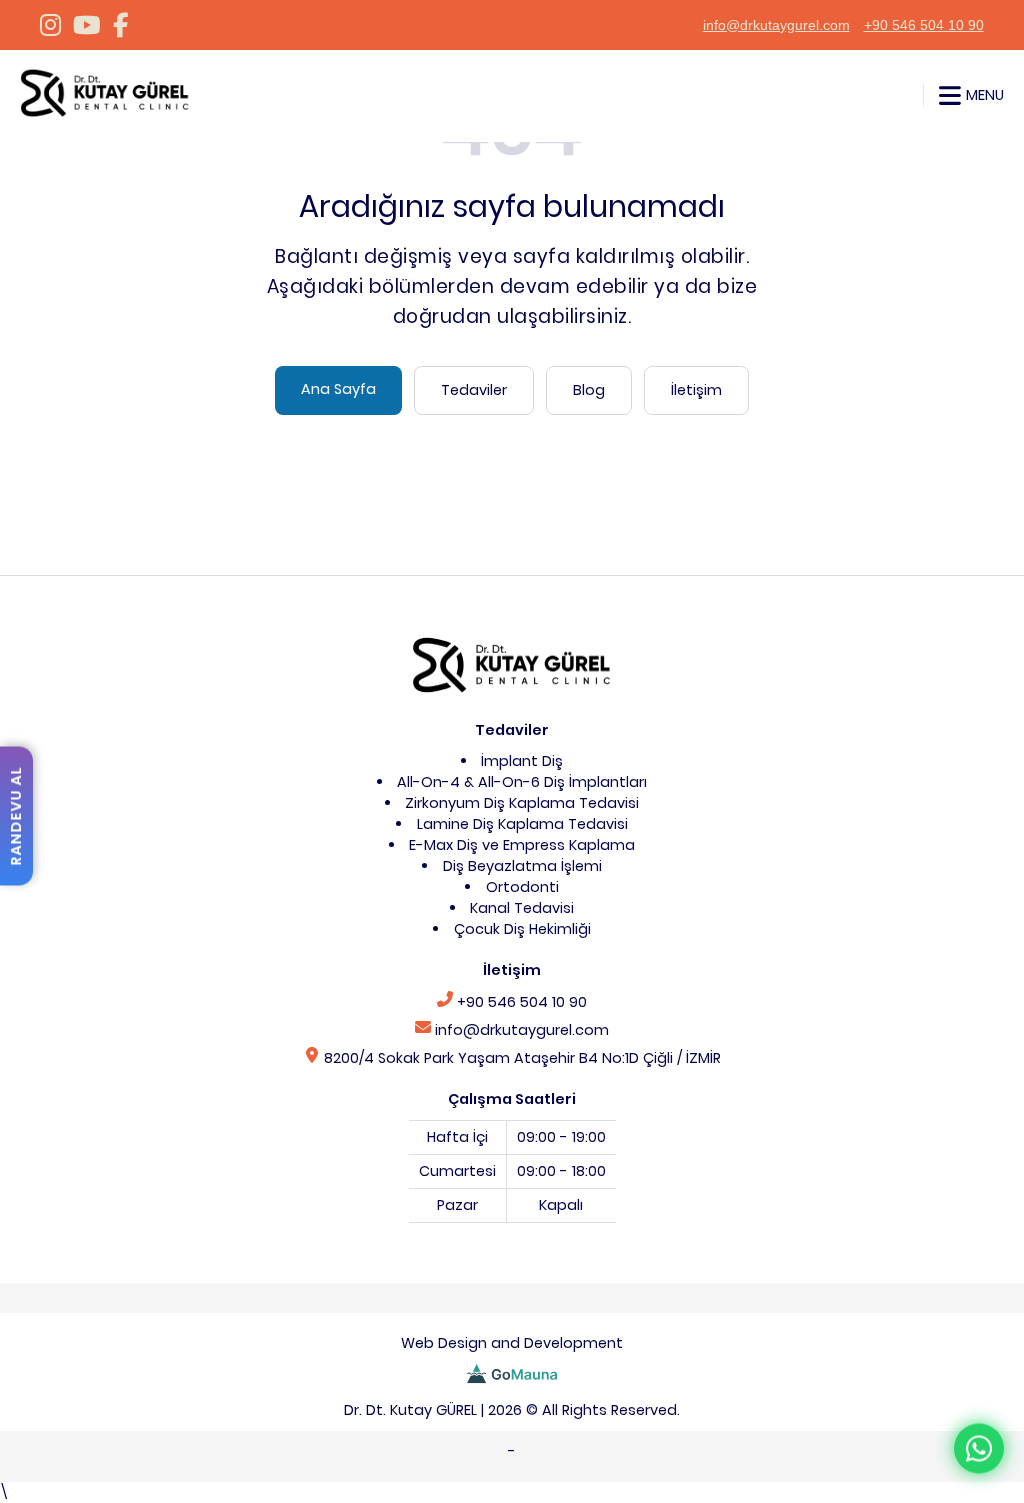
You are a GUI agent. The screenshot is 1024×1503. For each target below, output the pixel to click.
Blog (589, 390)
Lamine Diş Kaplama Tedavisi (522, 824)
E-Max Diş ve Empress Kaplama (522, 845)
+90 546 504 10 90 (924, 25)
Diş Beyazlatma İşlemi (522, 866)
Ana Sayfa (338, 389)
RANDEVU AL (16, 815)
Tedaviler (474, 390)
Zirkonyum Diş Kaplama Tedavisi (522, 803)
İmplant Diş (522, 761)
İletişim (696, 390)
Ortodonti (522, 887)
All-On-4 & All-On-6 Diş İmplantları (522, 782)
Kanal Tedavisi (522, 908)
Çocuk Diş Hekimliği (522, 929)
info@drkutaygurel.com (776, 25)
